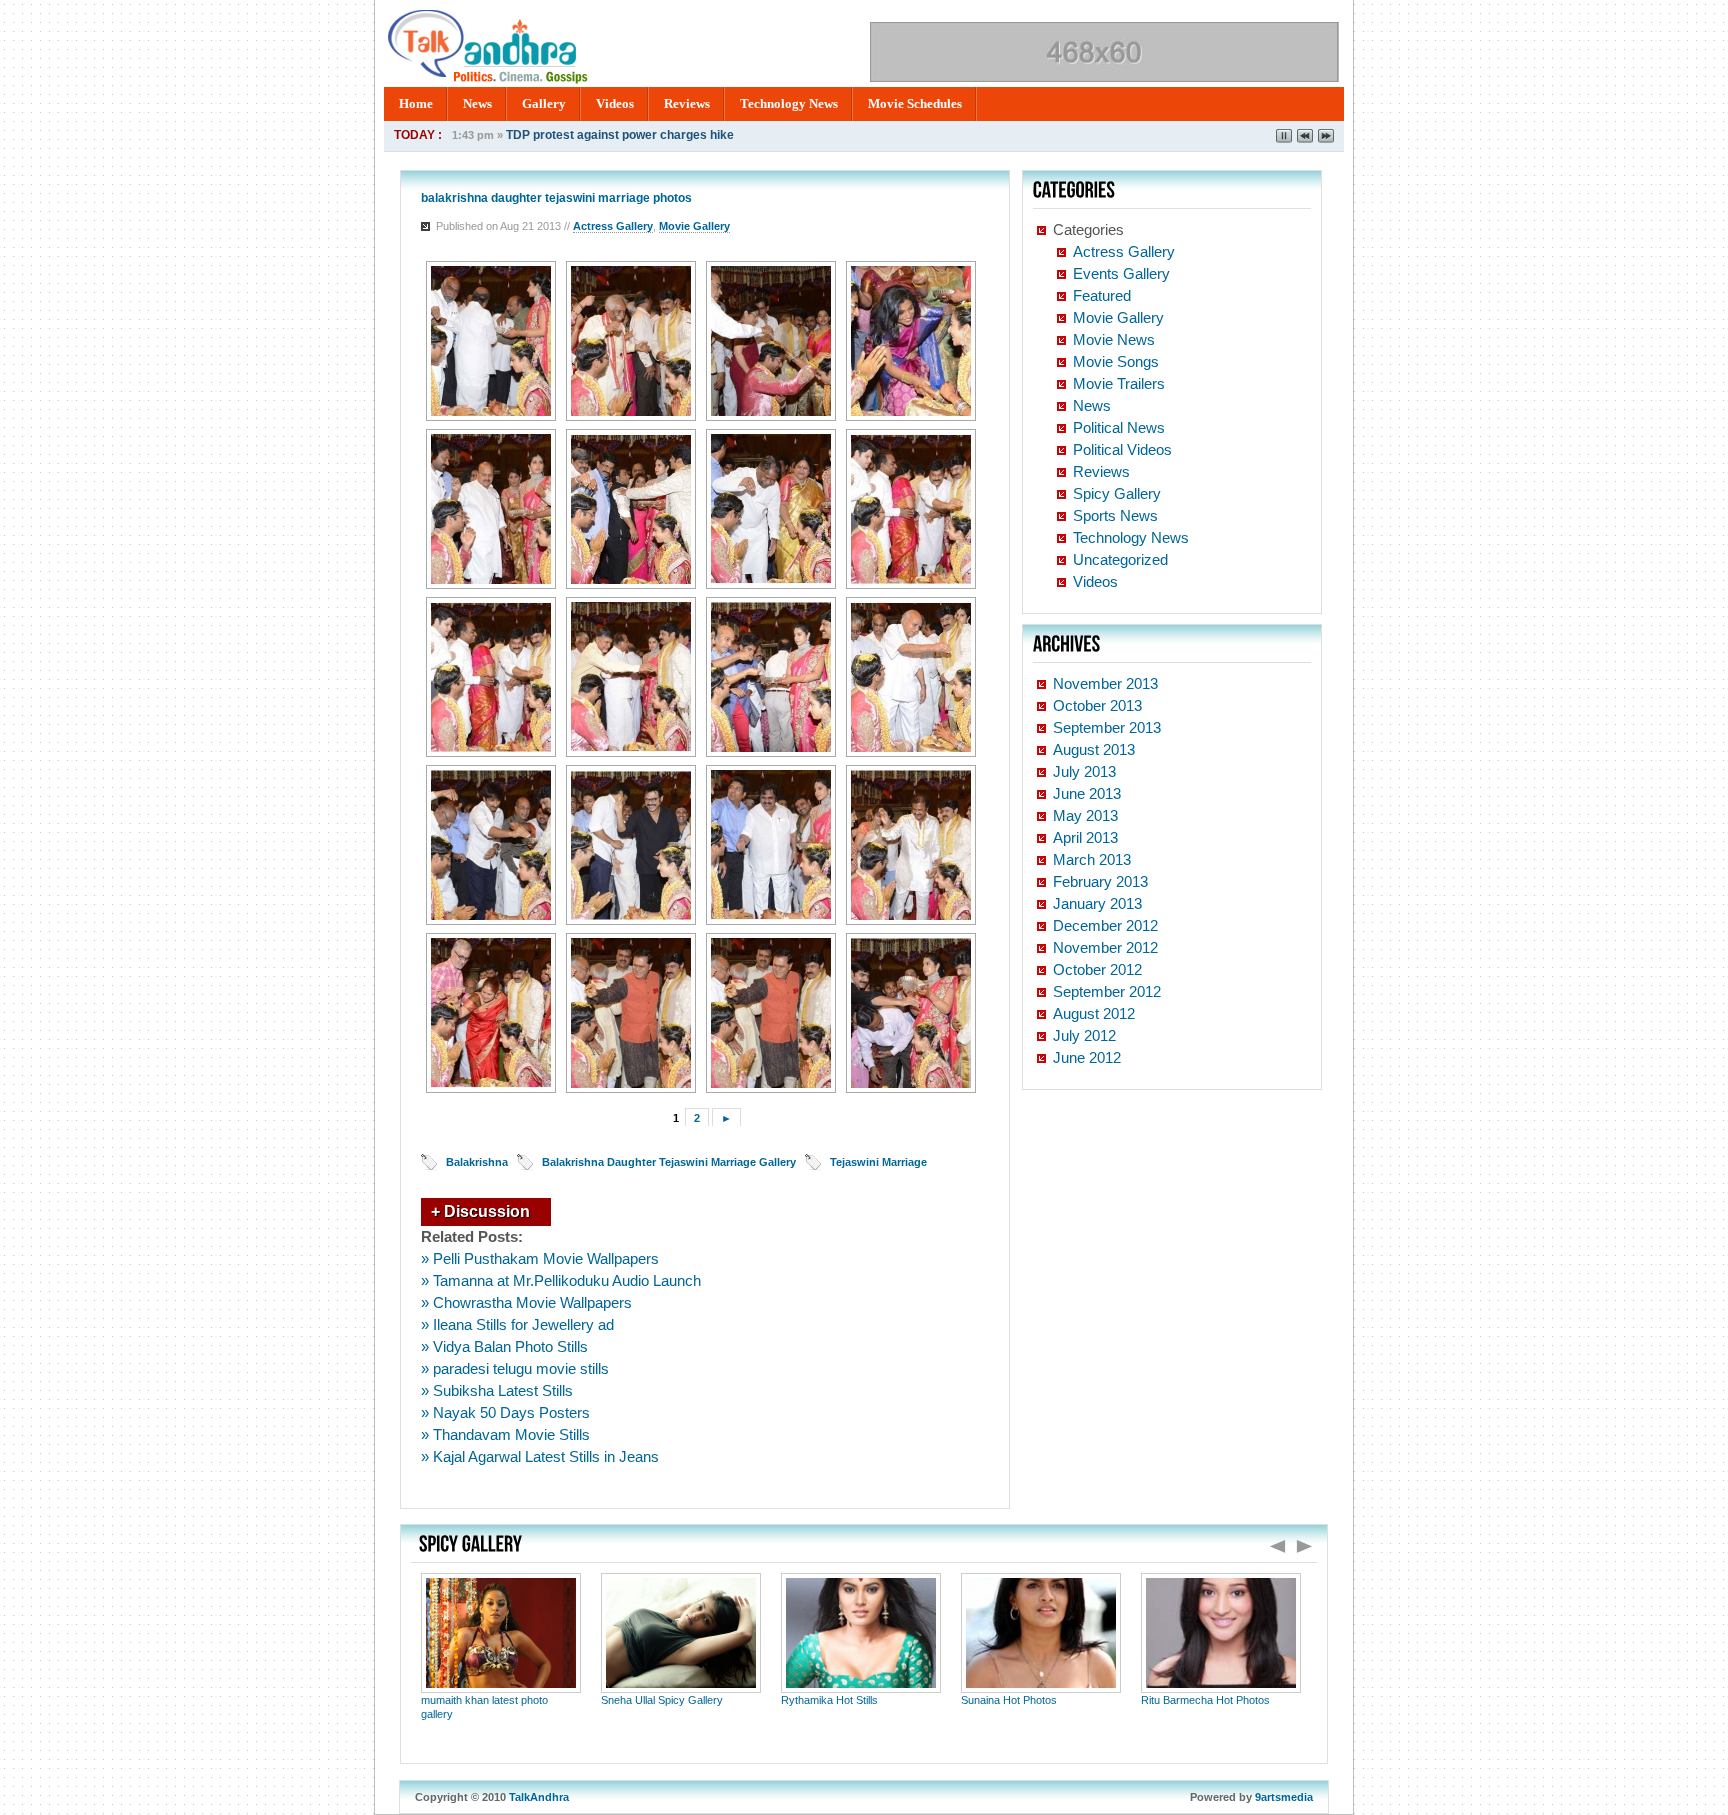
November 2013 (1105, 683)
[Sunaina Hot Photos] (1041, 1687)
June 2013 (1087, 793)
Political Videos (1122, 449)
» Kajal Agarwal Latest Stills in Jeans (540, 1456)
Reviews (687, 103)
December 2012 (1105, 925)
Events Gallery (1121, 273)
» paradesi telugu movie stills (515, 1368)
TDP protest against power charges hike (620, 135)
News (477, 103)
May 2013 (1085, 815)
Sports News (1115, 515)
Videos (615, 103)
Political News (1119, 427)
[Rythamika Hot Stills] (861, 1687)
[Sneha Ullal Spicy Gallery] (681, 1687)
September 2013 (1107, 727)
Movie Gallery (694, 226)
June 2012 (1087, 1057)
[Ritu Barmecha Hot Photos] (1221, 1687)
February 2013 (1100, 881)
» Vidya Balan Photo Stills (504, 1346)
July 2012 (1084, 1035)
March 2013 (1092, 859)
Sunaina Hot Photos (1009, 1700)
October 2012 (1097, 969)
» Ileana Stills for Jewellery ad (517, 1324)
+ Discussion (480, 1211)
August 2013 (1094, 749)
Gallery (544, 103)
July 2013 (1084, 771)
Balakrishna (477, 1162)
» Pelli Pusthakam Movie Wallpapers (540, 1258)
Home (416, 103)
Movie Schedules (915, 103)
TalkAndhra (539, 1797)
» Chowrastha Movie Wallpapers (526, 1302)
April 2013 (1085, 837)
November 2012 (1105, 947)
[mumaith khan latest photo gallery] (501, 1687)
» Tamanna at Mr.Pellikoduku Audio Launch (561, 1280)
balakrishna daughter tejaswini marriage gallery (669, 1162)
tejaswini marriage (878, 1162)
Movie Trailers (1119, 383)
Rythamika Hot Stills (829, 1700)
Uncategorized (1120, 559)
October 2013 (1097, 705)
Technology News (789, 103)
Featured (1102, 295)
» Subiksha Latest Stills (497, 1390)
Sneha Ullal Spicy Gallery (662, 1700)
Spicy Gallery (1117, 493)
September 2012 (1107, 991)
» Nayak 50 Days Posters (505, 1412)
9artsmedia (1284, 1797)
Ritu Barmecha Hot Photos (1205, 1700)
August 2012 (1094, 1013)
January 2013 (1097, 903)
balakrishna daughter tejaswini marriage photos (556, 198)
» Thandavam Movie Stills (505, 1434)
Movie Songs (1116, 361)
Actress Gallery (613, 226)
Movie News (1114, 339)
